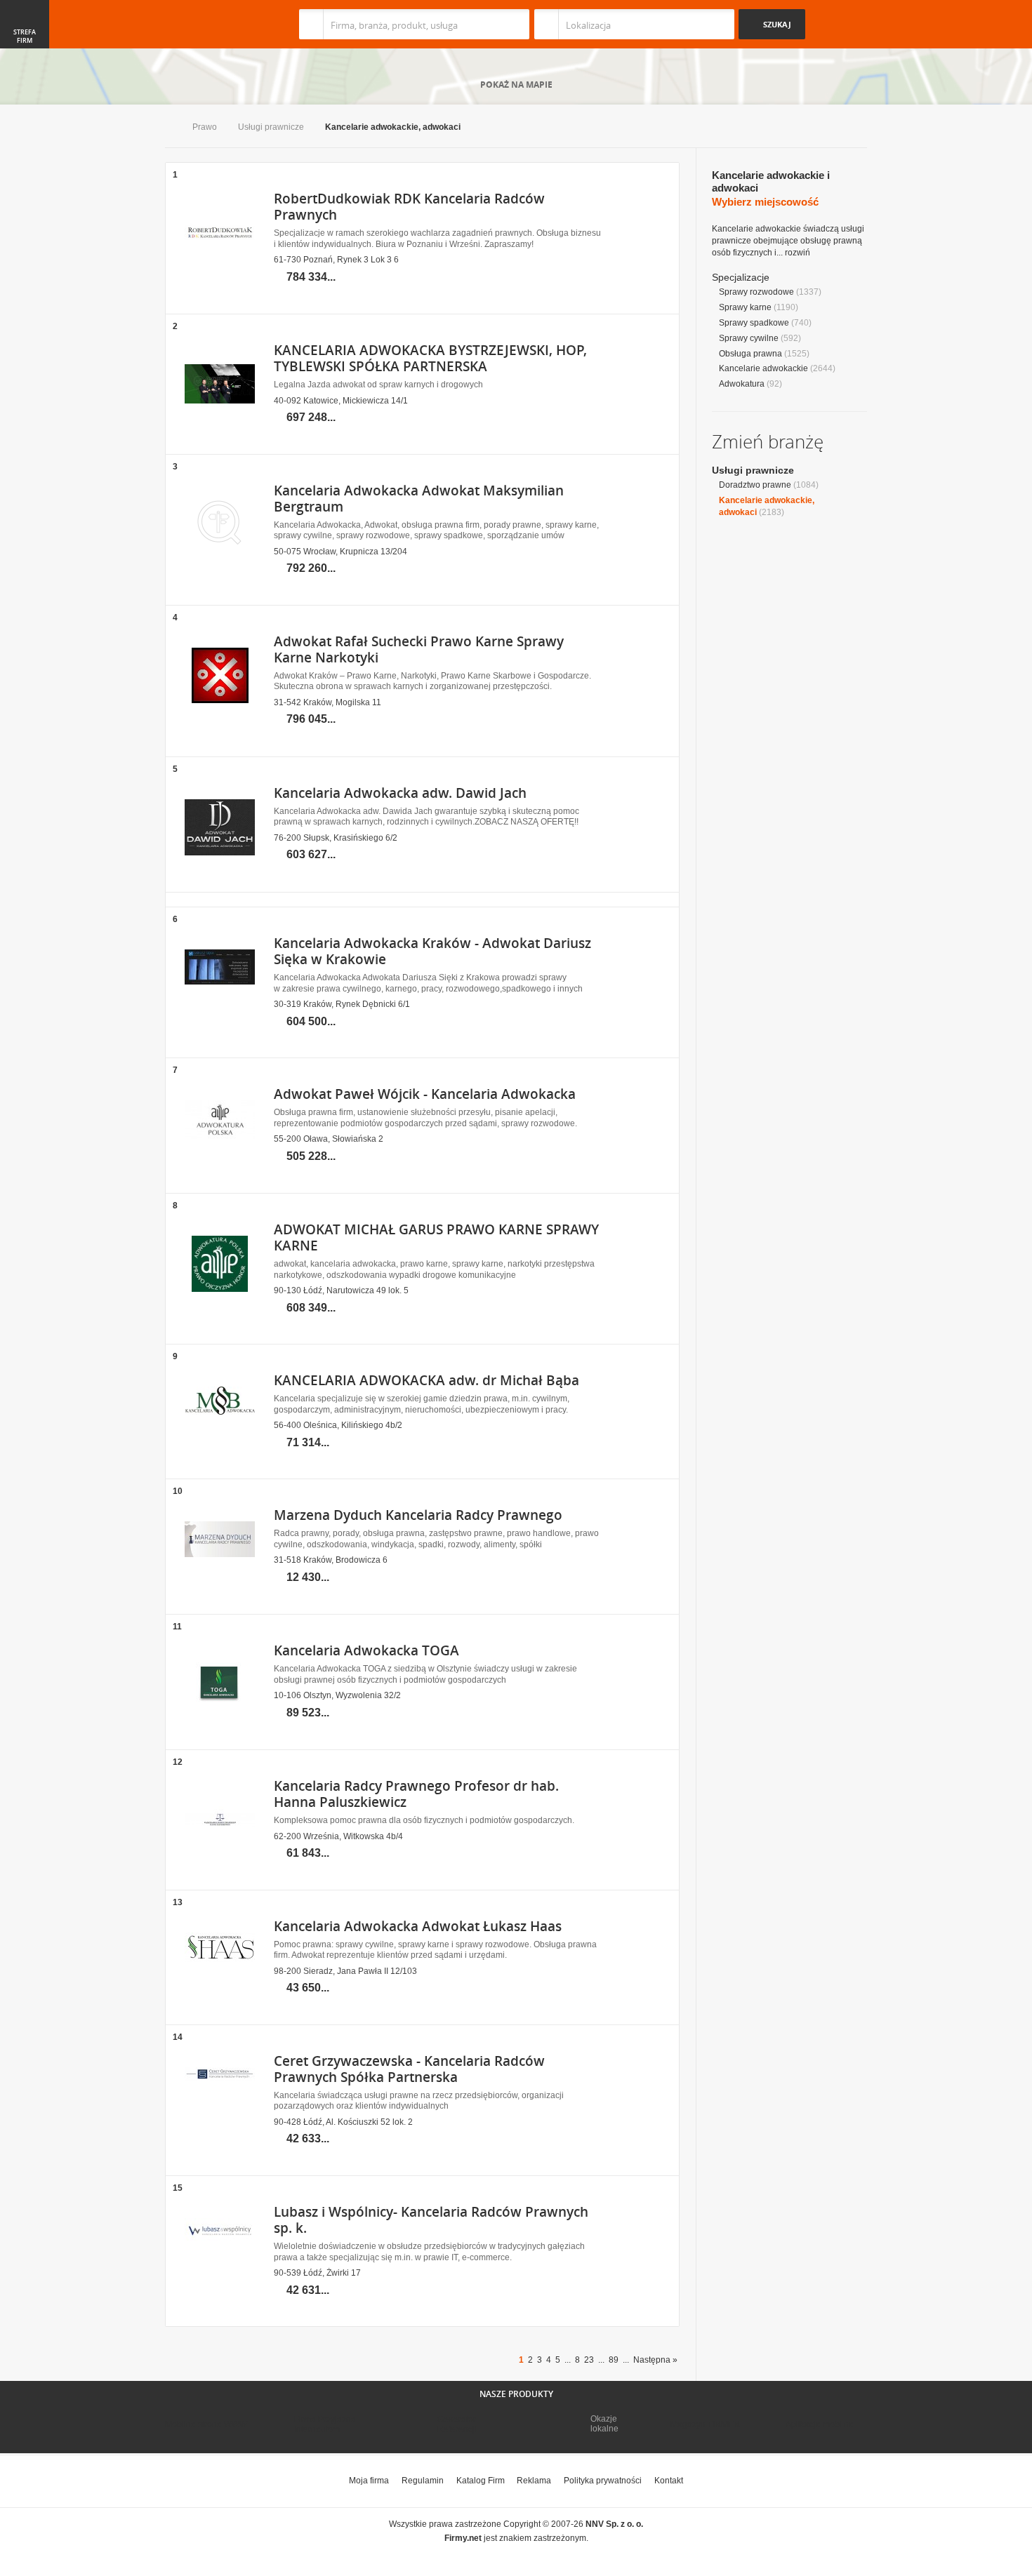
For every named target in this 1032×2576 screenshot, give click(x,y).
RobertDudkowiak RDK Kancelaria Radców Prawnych (409, 207)
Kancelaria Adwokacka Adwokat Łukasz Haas (418, 1926)
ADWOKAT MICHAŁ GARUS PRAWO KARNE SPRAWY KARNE (436, 1237)
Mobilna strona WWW (206, 2424)
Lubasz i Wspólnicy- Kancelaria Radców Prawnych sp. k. (431, 2220)
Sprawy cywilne (749, 338)
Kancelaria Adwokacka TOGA (366, 1650)
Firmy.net (206, 24)
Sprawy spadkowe (754, 323)
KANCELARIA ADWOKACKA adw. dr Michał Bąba (426, 1380)
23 (589, 2360)
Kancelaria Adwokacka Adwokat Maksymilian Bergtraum (419, 499)
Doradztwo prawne (755, 485)
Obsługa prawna (750, 354)
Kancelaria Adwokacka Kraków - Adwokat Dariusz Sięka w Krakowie (432, 951)
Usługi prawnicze (271, 127)
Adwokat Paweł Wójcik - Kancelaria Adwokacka (425, 1094)
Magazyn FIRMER (705, 2424)
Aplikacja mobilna (820, 2424)
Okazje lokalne (604, 2424)
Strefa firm (25, 36)
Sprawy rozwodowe (756, 292)
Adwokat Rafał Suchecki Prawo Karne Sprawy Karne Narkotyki (419, 649)
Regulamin (423, 2481)
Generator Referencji (457, 2424)
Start (168, 128)
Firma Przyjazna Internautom (325, 2424)
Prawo (205, 127)
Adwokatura (742, 384)
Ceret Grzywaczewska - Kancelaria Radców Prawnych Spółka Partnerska (409, 2069)
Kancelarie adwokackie (763, 368)
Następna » (655, 2360)
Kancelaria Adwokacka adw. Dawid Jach (400, 793)
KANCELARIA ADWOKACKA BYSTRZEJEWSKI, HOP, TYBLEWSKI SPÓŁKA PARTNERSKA (430, 358)
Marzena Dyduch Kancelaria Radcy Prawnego (418, 1515)
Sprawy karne (745, 307)
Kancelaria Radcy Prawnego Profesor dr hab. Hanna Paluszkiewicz (416, 1794)
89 (614, 2360)
